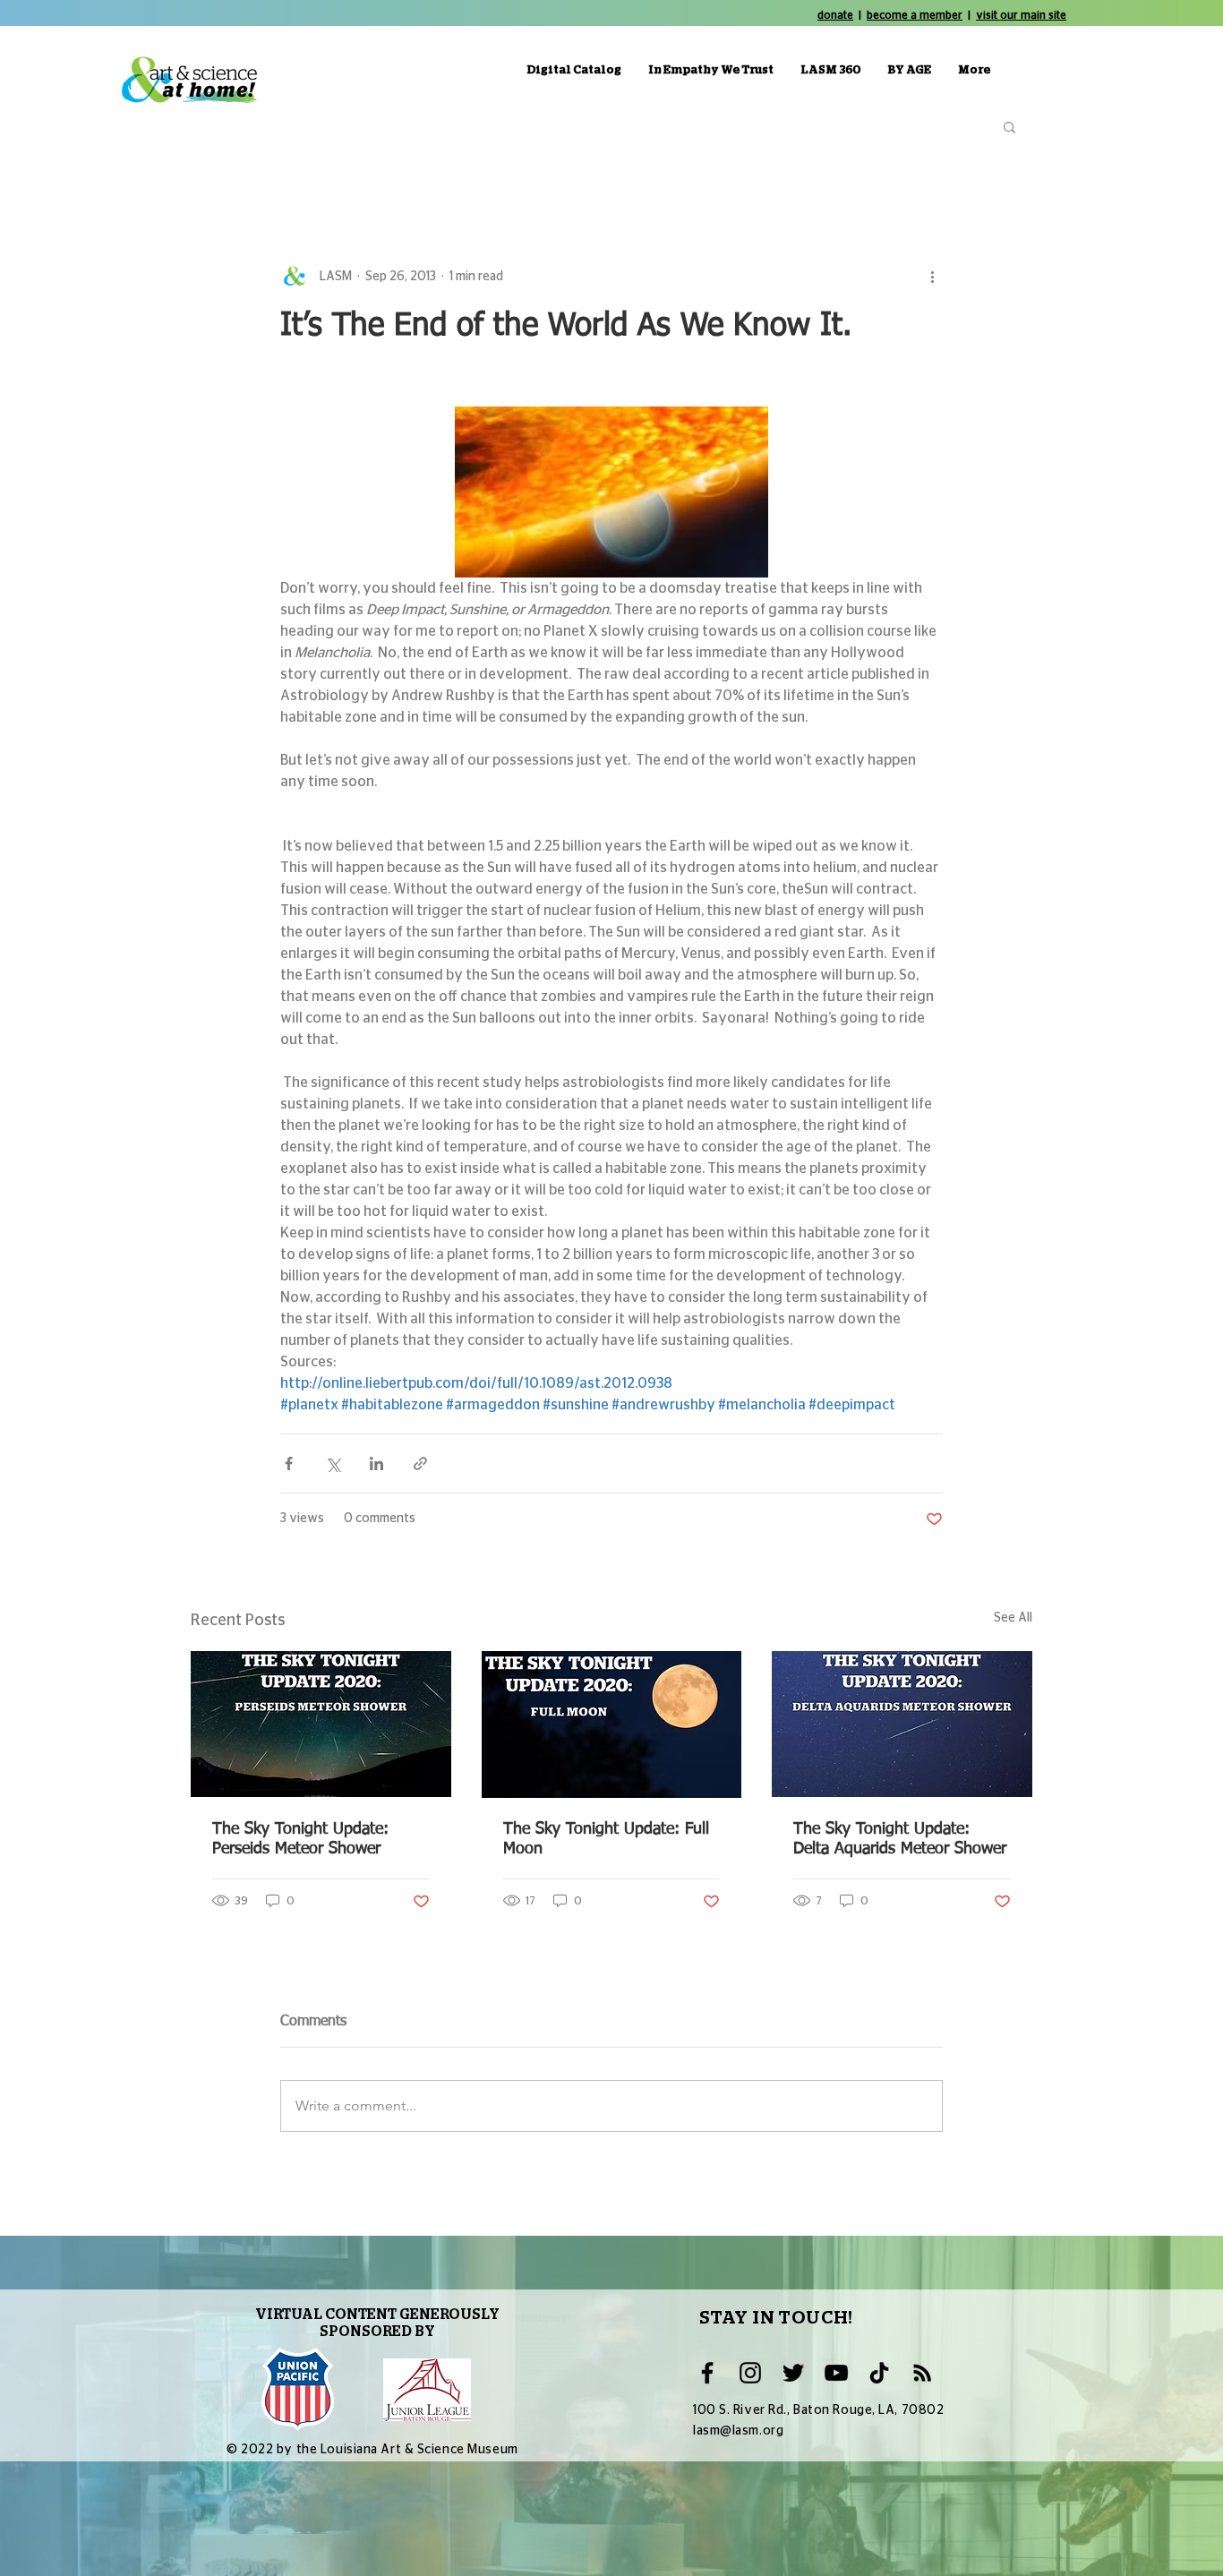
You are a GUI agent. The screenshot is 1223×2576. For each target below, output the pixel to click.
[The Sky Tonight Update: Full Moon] (612, 1724)
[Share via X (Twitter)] (333, 1463)
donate (835, 15)
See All (1013, 1618)
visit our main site (1021, 15)
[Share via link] (420, 1463)
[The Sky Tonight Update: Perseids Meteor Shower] (321, 1724)
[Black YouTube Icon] (836, 2373)
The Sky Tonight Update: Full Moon (606, 1839)
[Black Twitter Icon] (793, 2373)
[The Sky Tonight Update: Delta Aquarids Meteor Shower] (902, 1724)
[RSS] (922, 2373)
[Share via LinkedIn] (376, 1463)
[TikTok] (879, 2373)
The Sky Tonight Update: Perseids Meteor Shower (300, 1839)
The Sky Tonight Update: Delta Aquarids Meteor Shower (900, 1839)
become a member (915, 15)
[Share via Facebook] (289, 1463)
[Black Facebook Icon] (707, 2373)
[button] (1009, 126)
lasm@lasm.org (738, 2431)
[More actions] (932, 277)
